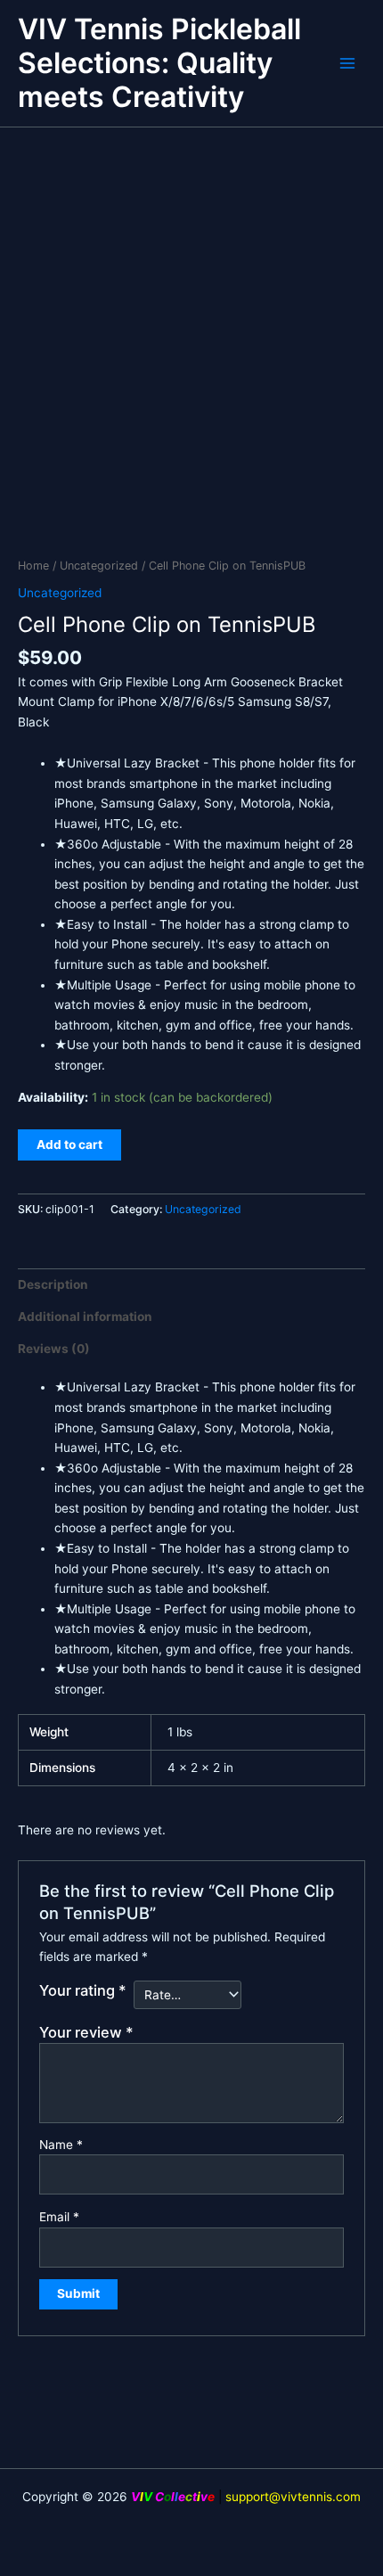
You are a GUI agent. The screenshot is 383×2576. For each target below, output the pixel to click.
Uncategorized (99, 566)
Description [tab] (53, 1284)
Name (61, 2145)
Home (33, 566)
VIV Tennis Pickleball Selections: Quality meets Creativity (159, 63)
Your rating (83, 1990)
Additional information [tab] (85, 1317)
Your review (86, 2032)
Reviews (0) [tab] (54, 1349)
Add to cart (69, 1144)
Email (59, 2217)
